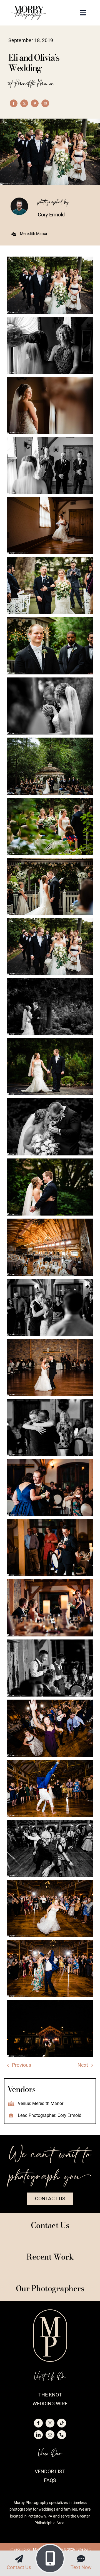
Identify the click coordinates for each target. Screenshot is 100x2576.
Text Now (81, 2567)
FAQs (50, 2480)
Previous (22, 2065)
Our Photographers (50, 2288)
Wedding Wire (50, 2404)
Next (83, 2065)
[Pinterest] (35, 103)
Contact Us (19, 2567)
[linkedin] (38, 2435)
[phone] (62, 2435)
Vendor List (50, 2471)
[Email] (45, 103)
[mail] (50, 2435)
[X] (24, 103)
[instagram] (50, 2423)
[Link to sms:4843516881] (81, 2559)
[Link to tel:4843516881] (50, 2559)
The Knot (50, 2395)
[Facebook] (14, 103)
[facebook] (38, 2423)
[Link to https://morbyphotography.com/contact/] (19, 2559)
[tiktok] (62, 2423)
